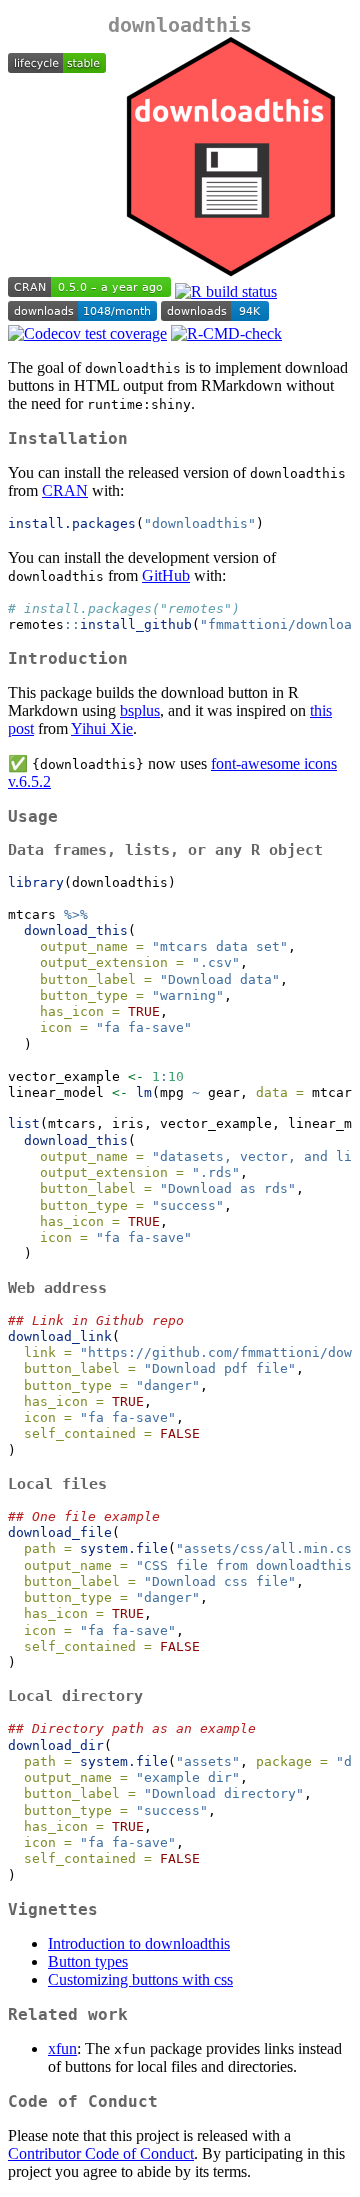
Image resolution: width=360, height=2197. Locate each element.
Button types (88, 1961)
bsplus (140, 710)
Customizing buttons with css (140, 1979)
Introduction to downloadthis (139, 1943)
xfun (62, 2048)
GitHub (166, 575)
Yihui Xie (102, 728)
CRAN (65, 490)
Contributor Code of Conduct (101, 2153)
